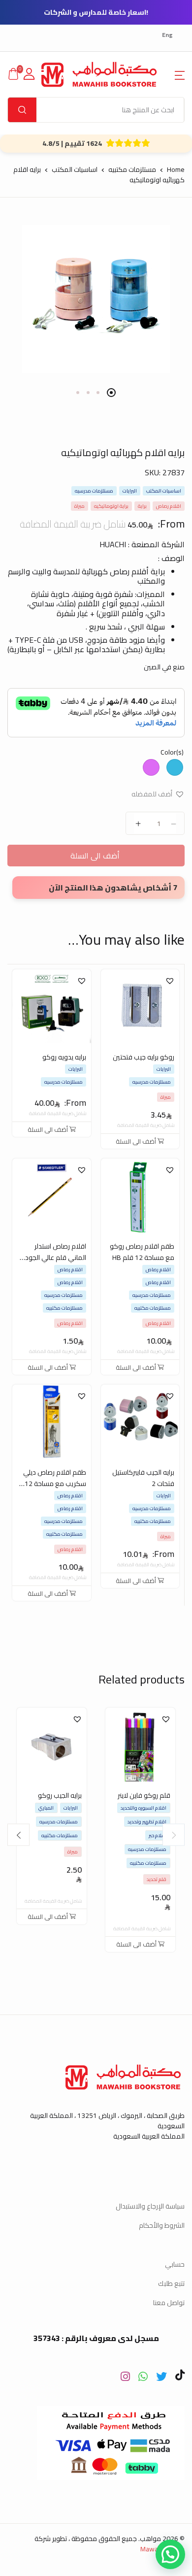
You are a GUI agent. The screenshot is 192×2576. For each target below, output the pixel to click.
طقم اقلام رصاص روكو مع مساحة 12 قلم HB (142, 1252)
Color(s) (172, 752)
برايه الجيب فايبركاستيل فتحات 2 (143, 1478)
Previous (174, 1835)
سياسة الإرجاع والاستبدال (150, 2206)
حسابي (175, 2264)
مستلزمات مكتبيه (132, 169)
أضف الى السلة (96, 856)
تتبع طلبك (171, 2283)
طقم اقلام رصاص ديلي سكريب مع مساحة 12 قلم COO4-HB (55, 1484)
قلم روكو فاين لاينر (144, 1795)
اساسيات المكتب (75, 169)
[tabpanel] (96, 299)
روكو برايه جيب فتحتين (144, 1057)
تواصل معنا (169, 2303)
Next (18, 1835)
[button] (180, 74)
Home (176, 169)
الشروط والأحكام (162, 2225)
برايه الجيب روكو (60, 1795)
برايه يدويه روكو (64, 1057)
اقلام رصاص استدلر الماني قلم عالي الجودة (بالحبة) (53, 1257)
